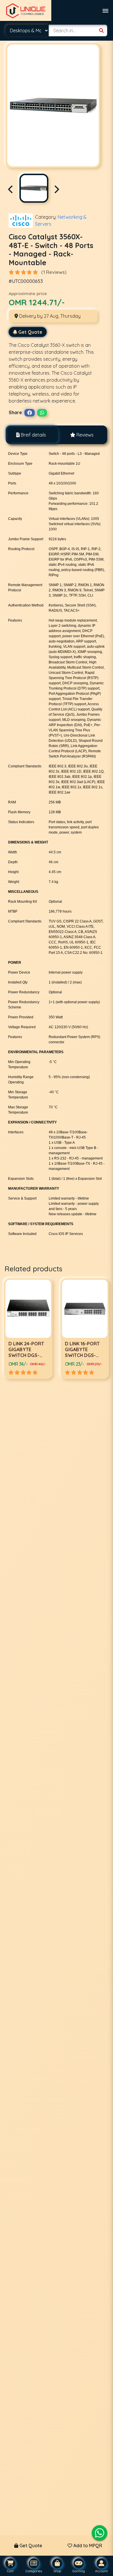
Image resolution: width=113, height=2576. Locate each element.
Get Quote (30, 332)
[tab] (31, 435)
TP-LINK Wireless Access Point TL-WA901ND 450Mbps (84, 1352)
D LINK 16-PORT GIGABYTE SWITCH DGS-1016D (26, 1352)
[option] (28, 1329)
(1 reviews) (54, 272)
